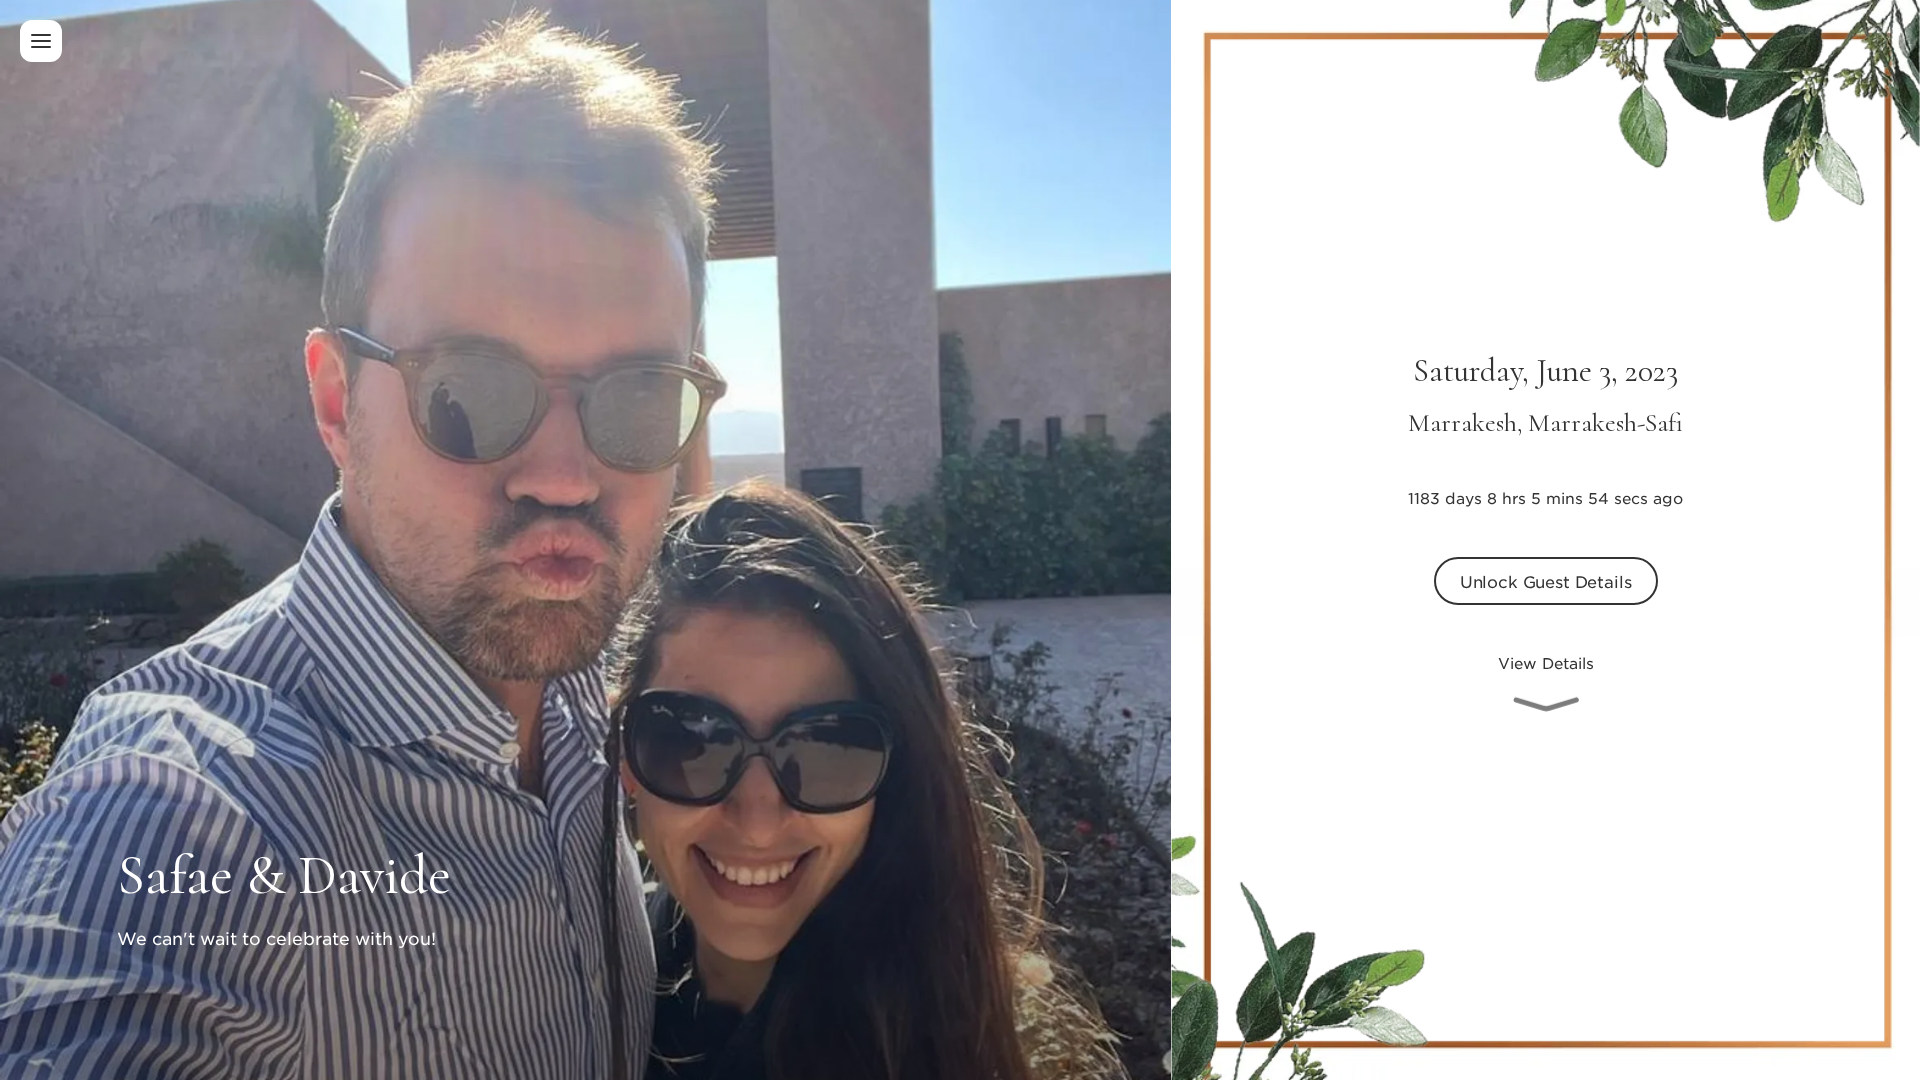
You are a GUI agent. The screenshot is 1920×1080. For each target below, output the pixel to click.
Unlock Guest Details (1546, 581)
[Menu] (41, 41)
